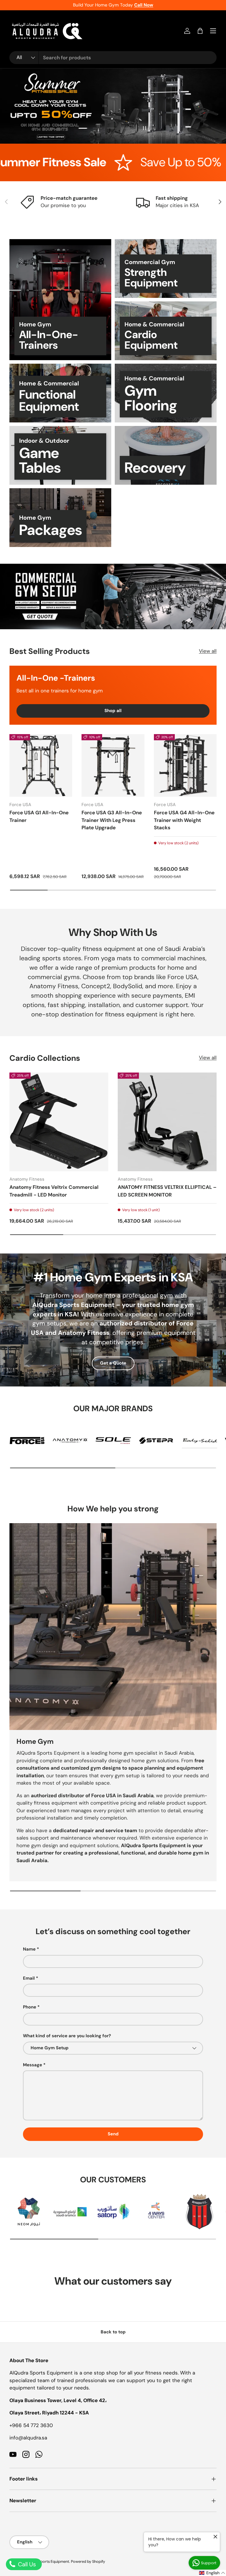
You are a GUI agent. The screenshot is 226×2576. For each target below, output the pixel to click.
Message (33, 2065)
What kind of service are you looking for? (67, 2036)
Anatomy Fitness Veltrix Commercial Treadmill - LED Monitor (54, 1191)
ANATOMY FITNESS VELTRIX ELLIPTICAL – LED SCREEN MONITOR (167, 1191)
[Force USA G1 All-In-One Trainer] (41, 765)
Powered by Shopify (88, 2561)
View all (208, 651)
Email (29, 1978)
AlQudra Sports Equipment (46, 2561)
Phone (30, 2007)
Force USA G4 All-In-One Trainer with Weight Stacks (184, 820)
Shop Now (174, 162)
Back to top (113, 2332)
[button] (200, 31)
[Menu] (213, 31)
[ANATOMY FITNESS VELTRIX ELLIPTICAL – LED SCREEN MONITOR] (167, 1122)
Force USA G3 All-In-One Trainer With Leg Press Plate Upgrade (112, 820)
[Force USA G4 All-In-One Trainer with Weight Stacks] (185, 765)
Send (113, 2134)
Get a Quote (113, 1363)
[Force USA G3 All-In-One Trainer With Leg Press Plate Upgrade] (113, 765)
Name (29, 1949)
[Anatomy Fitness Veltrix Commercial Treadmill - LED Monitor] (59, 1122)
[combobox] (113, 58)
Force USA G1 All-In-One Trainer (39, 816)
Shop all (113, 711)
